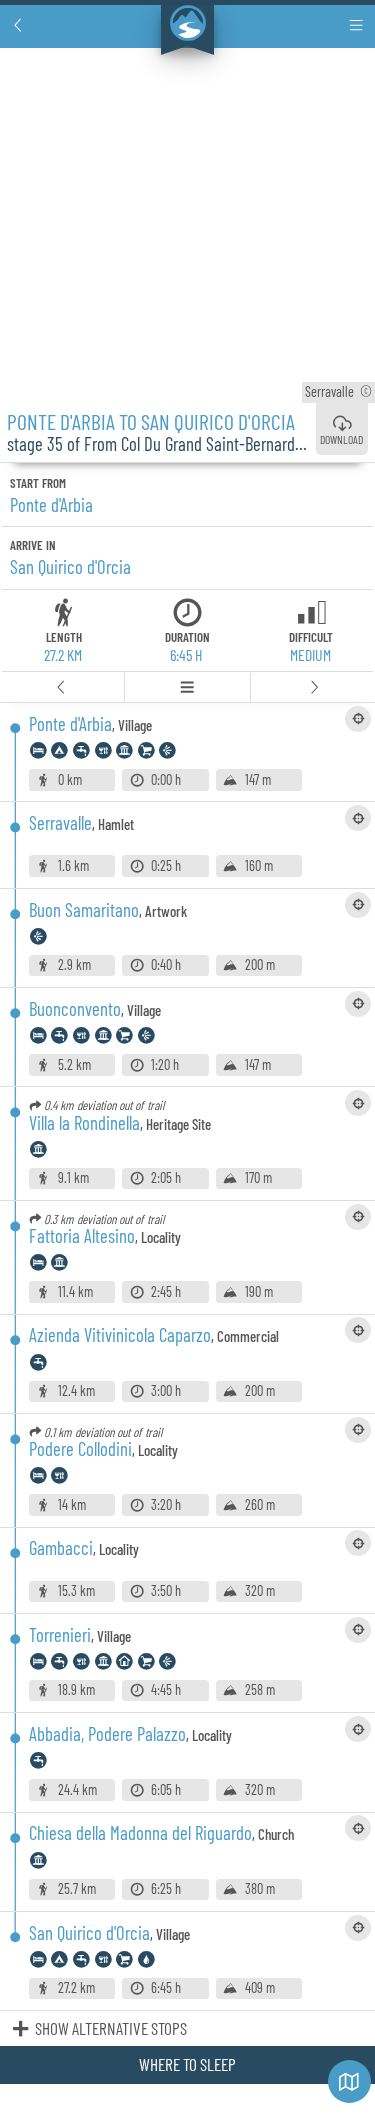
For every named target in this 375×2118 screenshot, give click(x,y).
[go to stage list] (187, 687)
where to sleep (187, 2064)
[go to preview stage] (62, 687)
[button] (18, 25)
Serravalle (338, 391)
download (341, 439)
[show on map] (358, 719)
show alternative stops (111, 2028)
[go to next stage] (313, 687)
